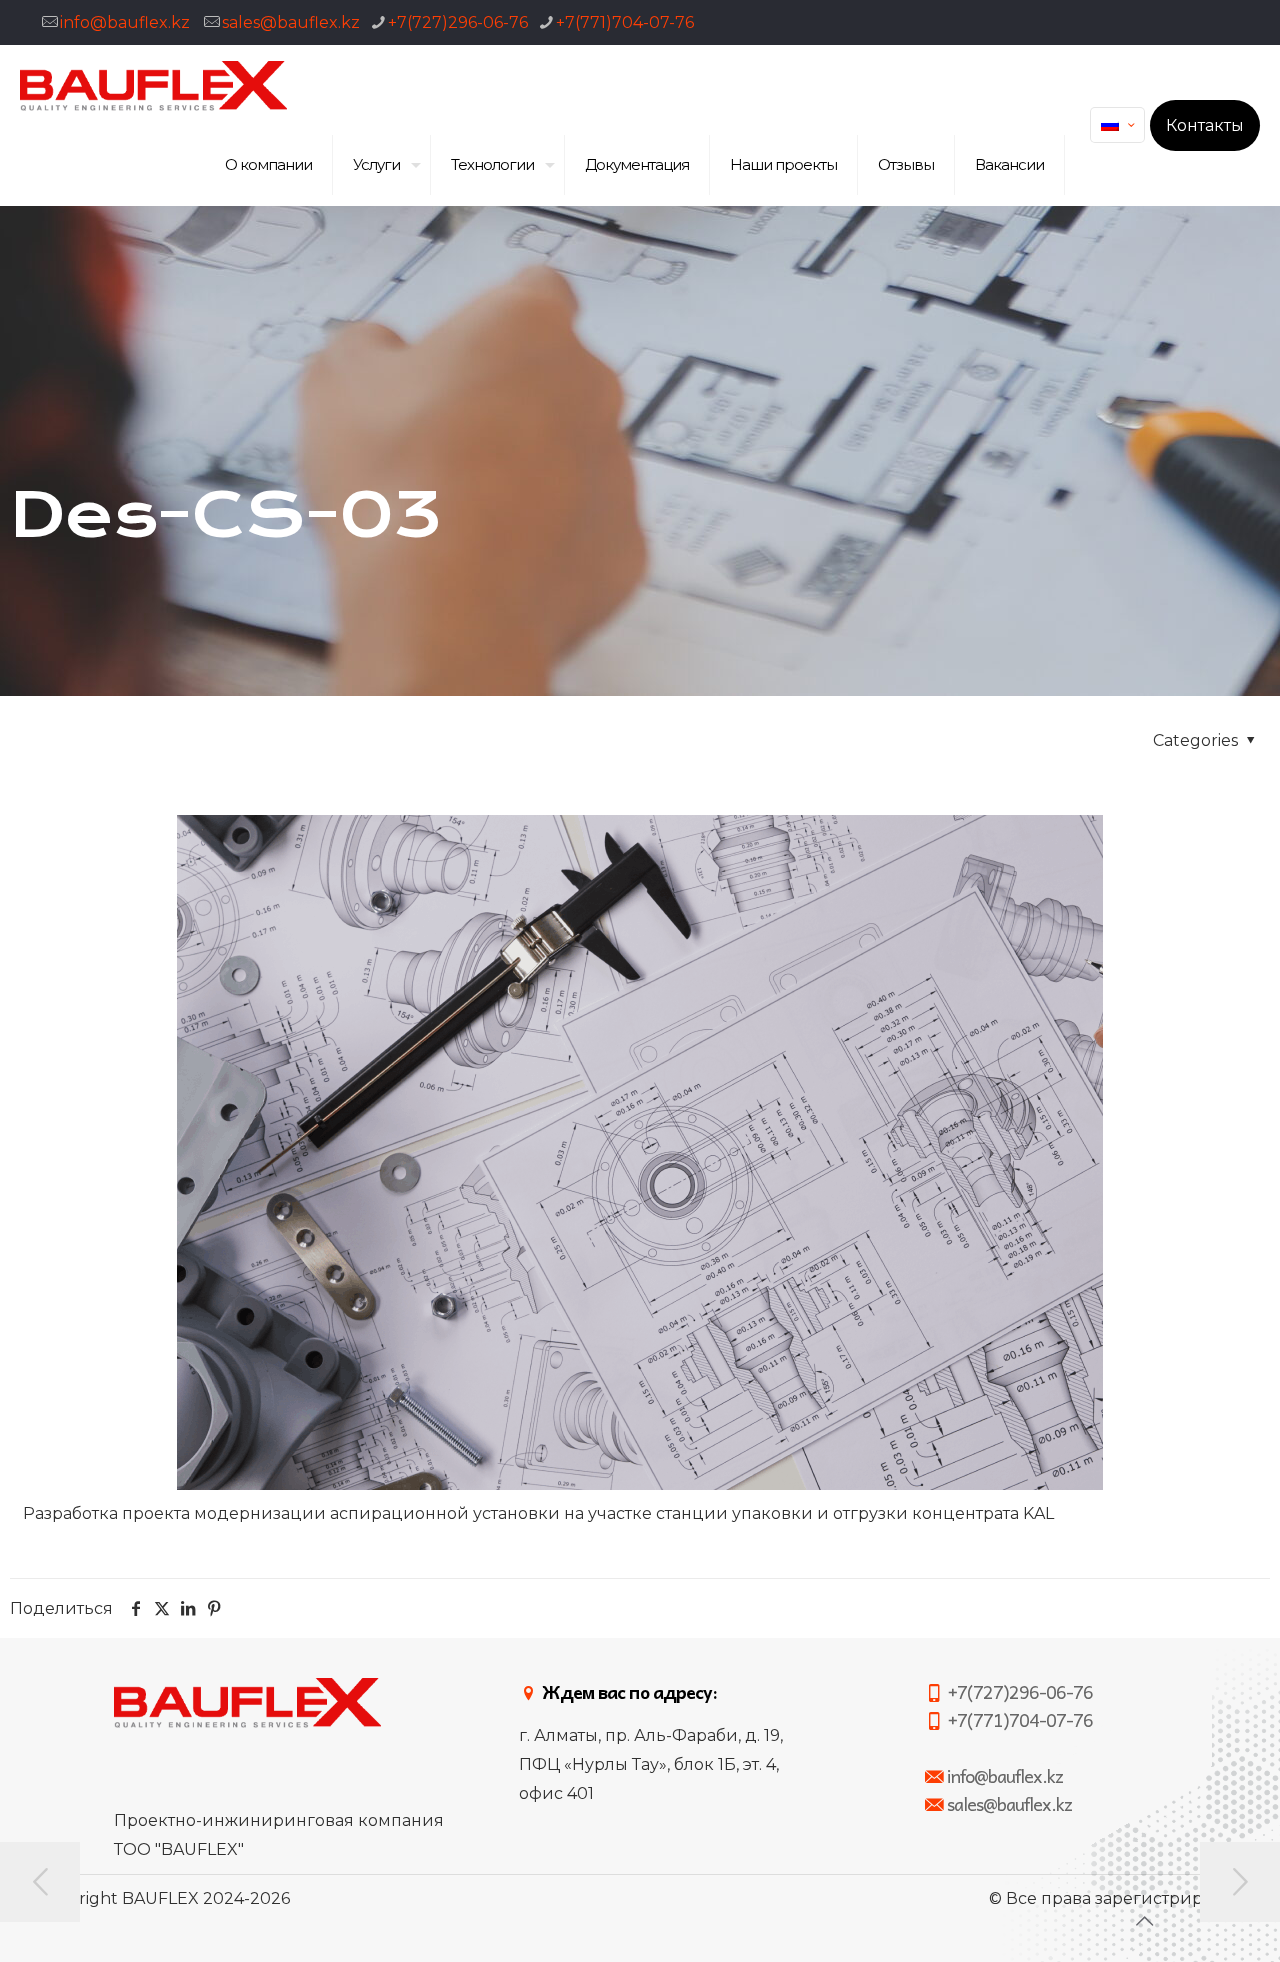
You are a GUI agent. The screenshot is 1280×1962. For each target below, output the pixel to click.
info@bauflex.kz (125, 22)
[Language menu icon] (1117, 125)
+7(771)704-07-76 (625, 22)
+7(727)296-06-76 (458, 22)
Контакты (1205, 125)
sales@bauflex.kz (291, 22)
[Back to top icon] (1144, 1921)
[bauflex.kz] (153, 85)
